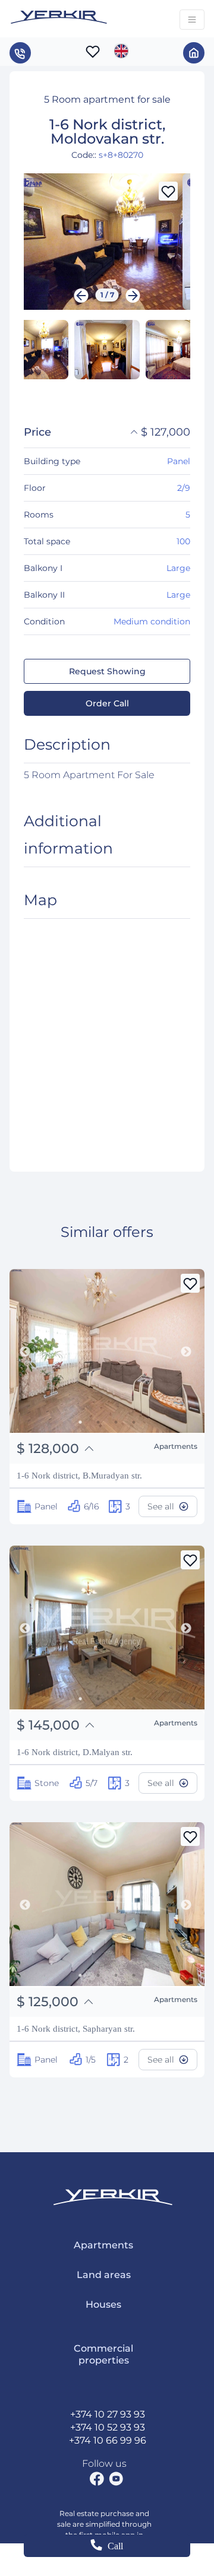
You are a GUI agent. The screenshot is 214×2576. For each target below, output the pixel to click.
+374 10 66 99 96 (108, 2440)
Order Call (107, 703)
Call (115, 2546)
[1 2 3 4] (107, 1353)
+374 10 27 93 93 (108, 2414)
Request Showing (107, 671)
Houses (103, 2304)
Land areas (104, 2275)
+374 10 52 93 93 (108, 2427)
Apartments (103, 2245)
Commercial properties (103, 2354)
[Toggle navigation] (192, 20)
